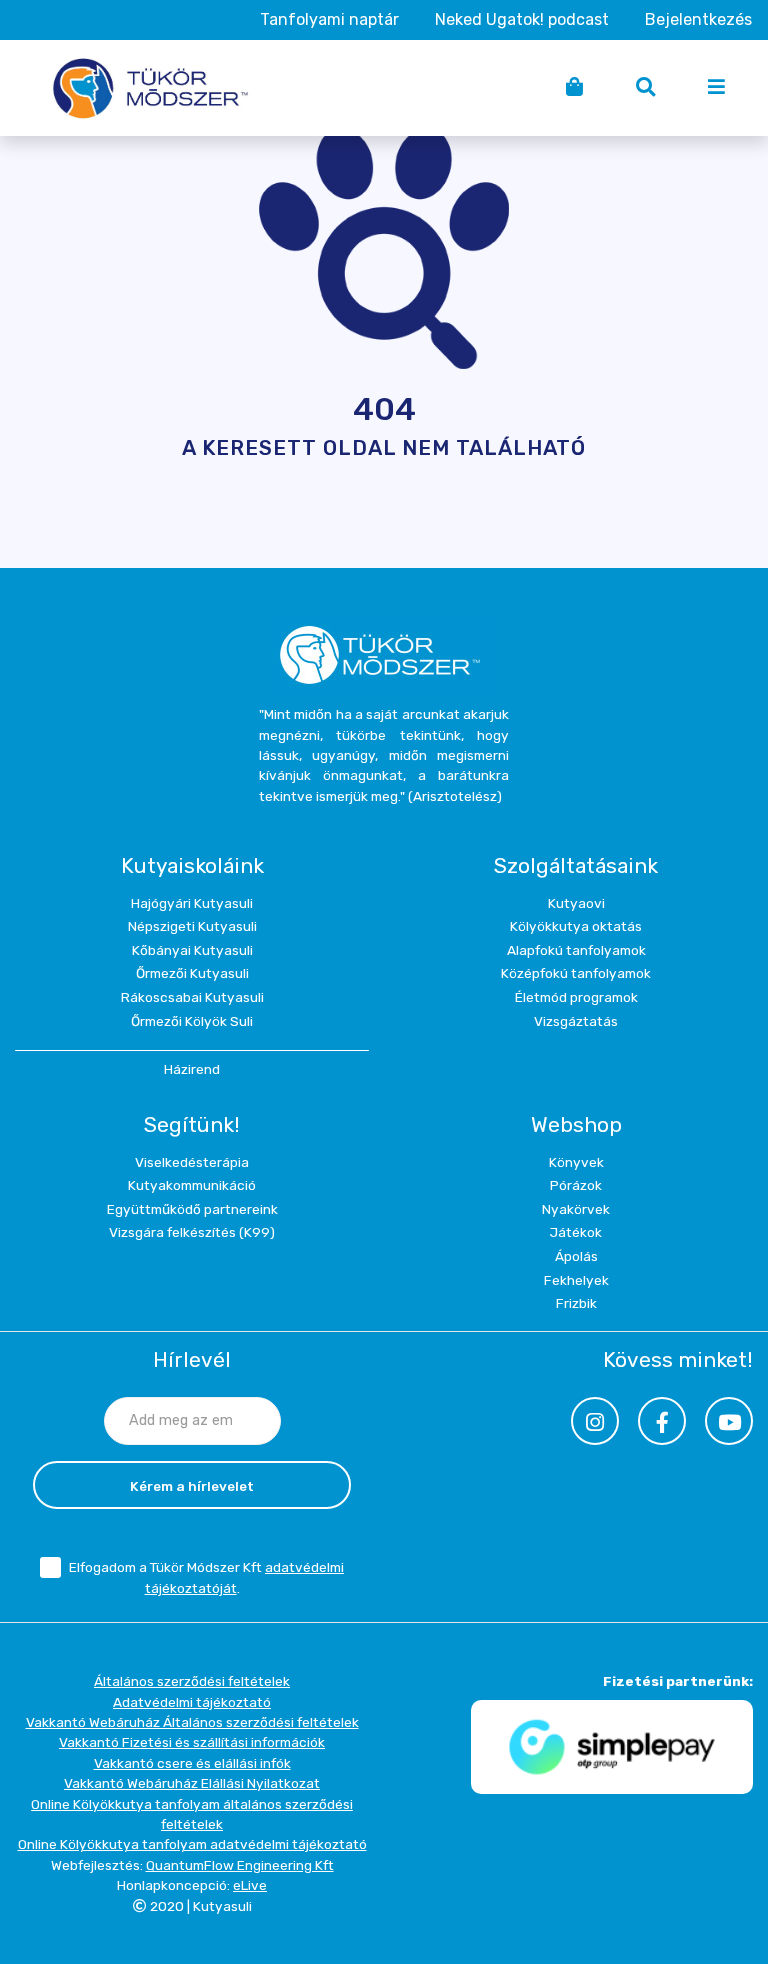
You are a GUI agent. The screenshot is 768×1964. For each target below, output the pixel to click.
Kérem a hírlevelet (192, 1486)
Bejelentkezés (698, 19)
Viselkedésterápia (192, 1162)
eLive (250, 1885)
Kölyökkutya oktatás (576, 926)
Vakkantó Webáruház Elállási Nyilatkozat (192, 1783)
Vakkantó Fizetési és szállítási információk (192, 1742)
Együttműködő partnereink (192, 1209)
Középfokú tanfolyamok (576, 973)
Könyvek (576, 1162)
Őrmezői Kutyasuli (192, 973)
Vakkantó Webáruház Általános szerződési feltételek (192, 1722)
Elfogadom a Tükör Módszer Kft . (206, 1577)
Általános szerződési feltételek (192, 1681)
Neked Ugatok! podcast (522, 19)
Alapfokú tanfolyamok (576, 950)
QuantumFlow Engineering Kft (240, 1865)
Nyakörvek (576, 1209)
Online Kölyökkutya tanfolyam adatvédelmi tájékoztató (192, 1844)
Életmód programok (576, 997)
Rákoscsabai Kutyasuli (192, 997)
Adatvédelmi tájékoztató (192, 1702)
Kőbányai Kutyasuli (192, 950)
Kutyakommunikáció (192, 1185)
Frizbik (576, 1303)
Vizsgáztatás (576, 1021)
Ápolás (576, 1256)
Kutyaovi (576, 903)
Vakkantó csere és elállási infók (192, 1763)
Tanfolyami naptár (329, 19)
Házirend (192, 1069)
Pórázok (576, 1185)
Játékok (576, 1232)
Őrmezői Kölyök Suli (192, 1021)
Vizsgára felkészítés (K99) (192, 1232)
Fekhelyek (576, 1280)
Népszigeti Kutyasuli (192, 926)
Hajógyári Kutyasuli (192, 903)
